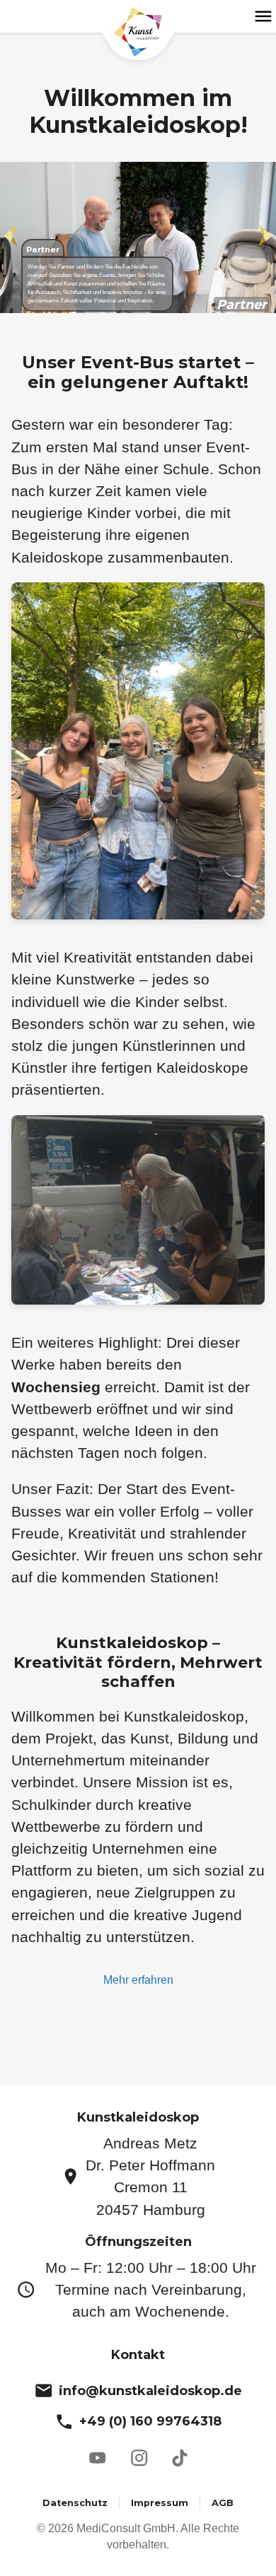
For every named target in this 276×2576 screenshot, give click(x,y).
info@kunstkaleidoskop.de (150, 2391)
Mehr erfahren (138, 1980)
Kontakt (138, 2355)
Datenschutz (75, 2503)
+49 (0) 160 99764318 (150, 2421)
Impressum (160, 2503)
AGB (223, 2503)
